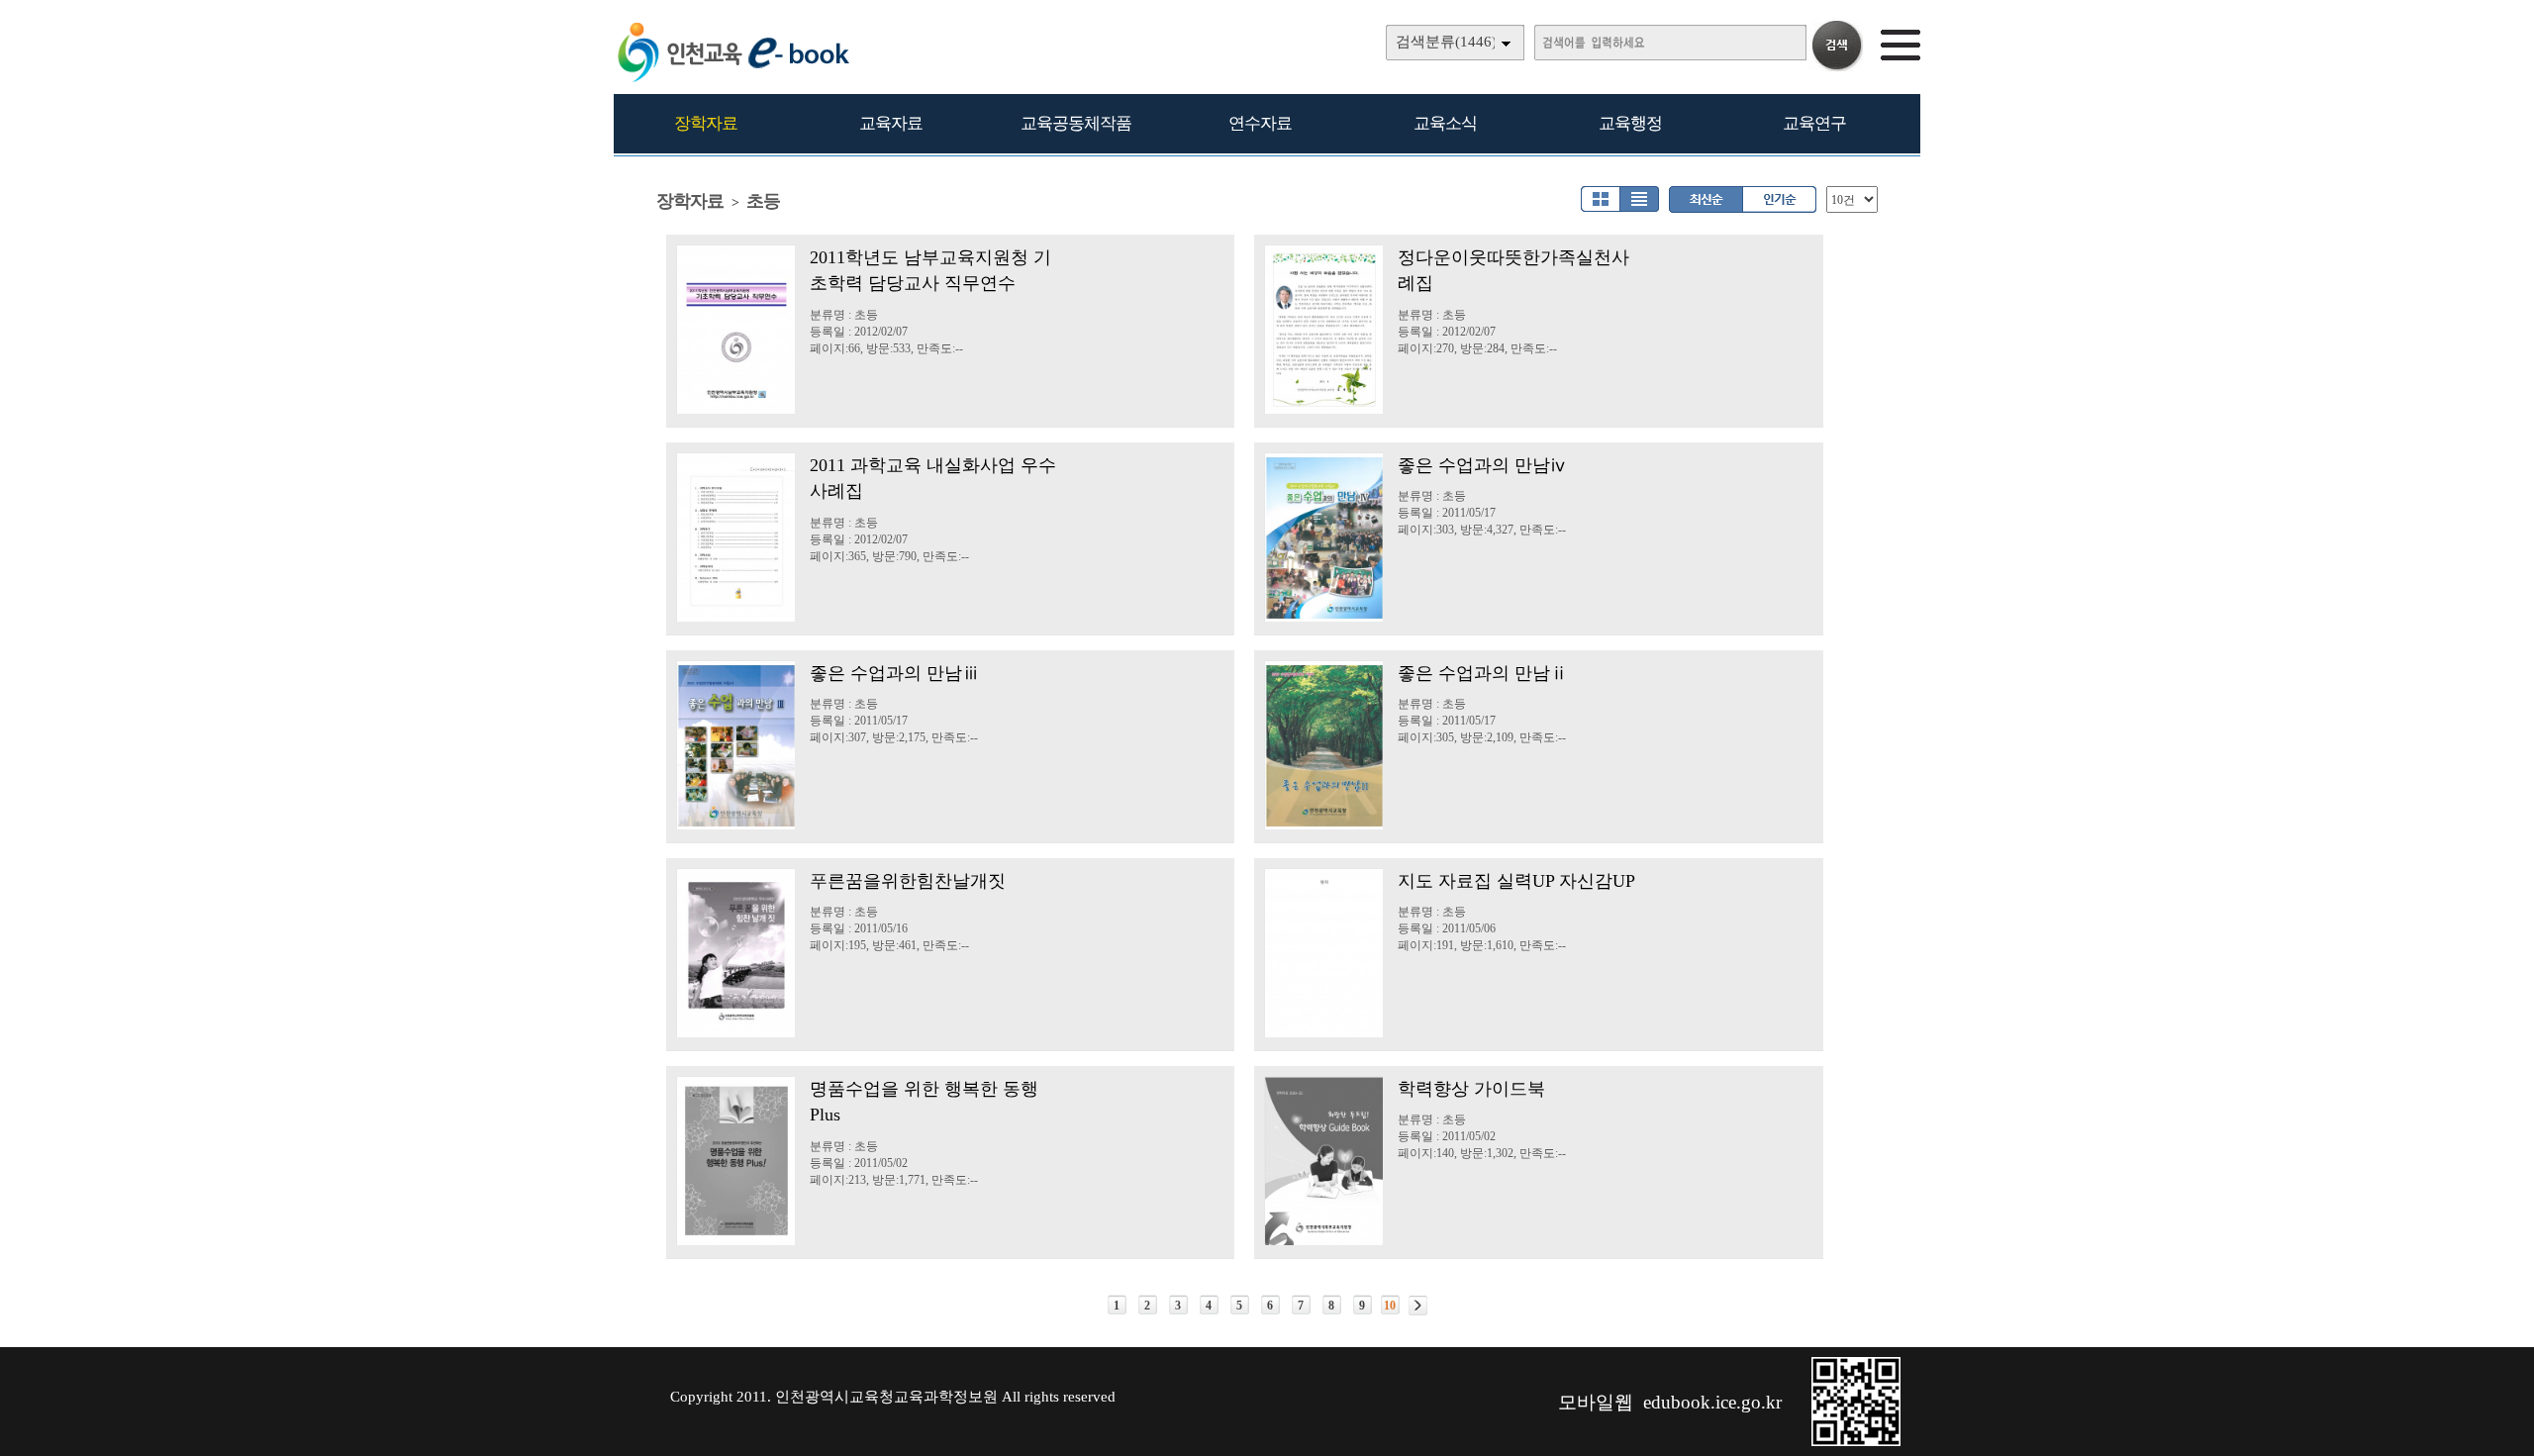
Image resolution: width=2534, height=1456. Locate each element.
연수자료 (1260, 123)
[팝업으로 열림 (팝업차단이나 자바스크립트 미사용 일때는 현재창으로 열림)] (1856, 1442)
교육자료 (891, 123)
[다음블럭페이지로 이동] (1418, 1306)
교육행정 (1630, 123)
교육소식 (1445, 123)
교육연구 (1814, 123)
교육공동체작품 (1076, 123)
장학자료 (706, 123)
